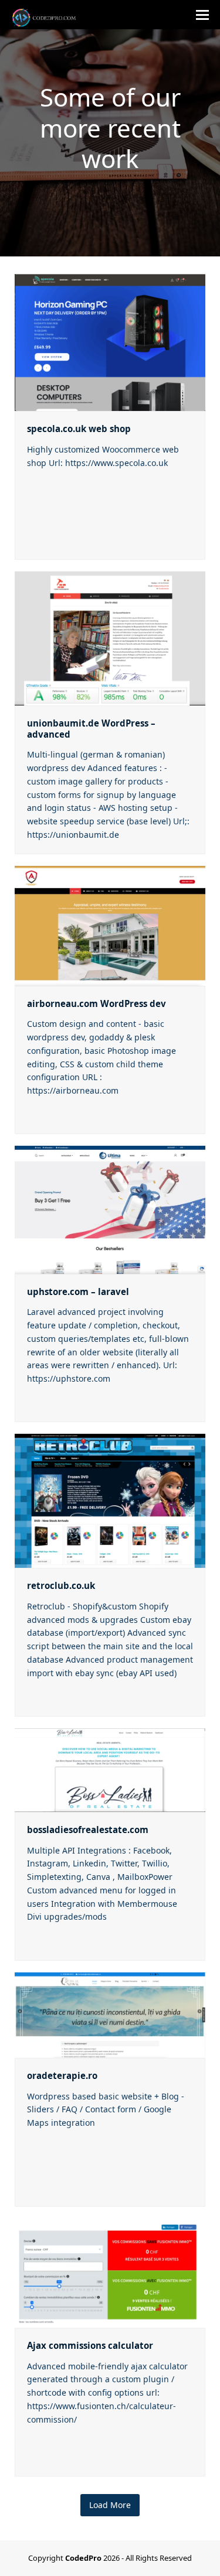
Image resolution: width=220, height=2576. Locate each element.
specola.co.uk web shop (79, 429)
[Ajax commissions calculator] (110, 2272)
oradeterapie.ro (62, 2075)
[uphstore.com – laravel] (110, 1209)
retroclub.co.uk (61, 1585)
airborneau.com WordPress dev (97, 1003)
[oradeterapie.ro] (110, 2014)
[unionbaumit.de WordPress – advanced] (110, 637)
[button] (202, 15)
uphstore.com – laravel (78, 1292)
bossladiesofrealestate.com (88, 1830)
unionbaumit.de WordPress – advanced (91, 729)
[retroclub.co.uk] (110, 1500)
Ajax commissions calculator (90, 2345)
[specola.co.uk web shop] (110, 341)
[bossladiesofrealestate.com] (110, 1769)
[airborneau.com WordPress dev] (110, 925)
